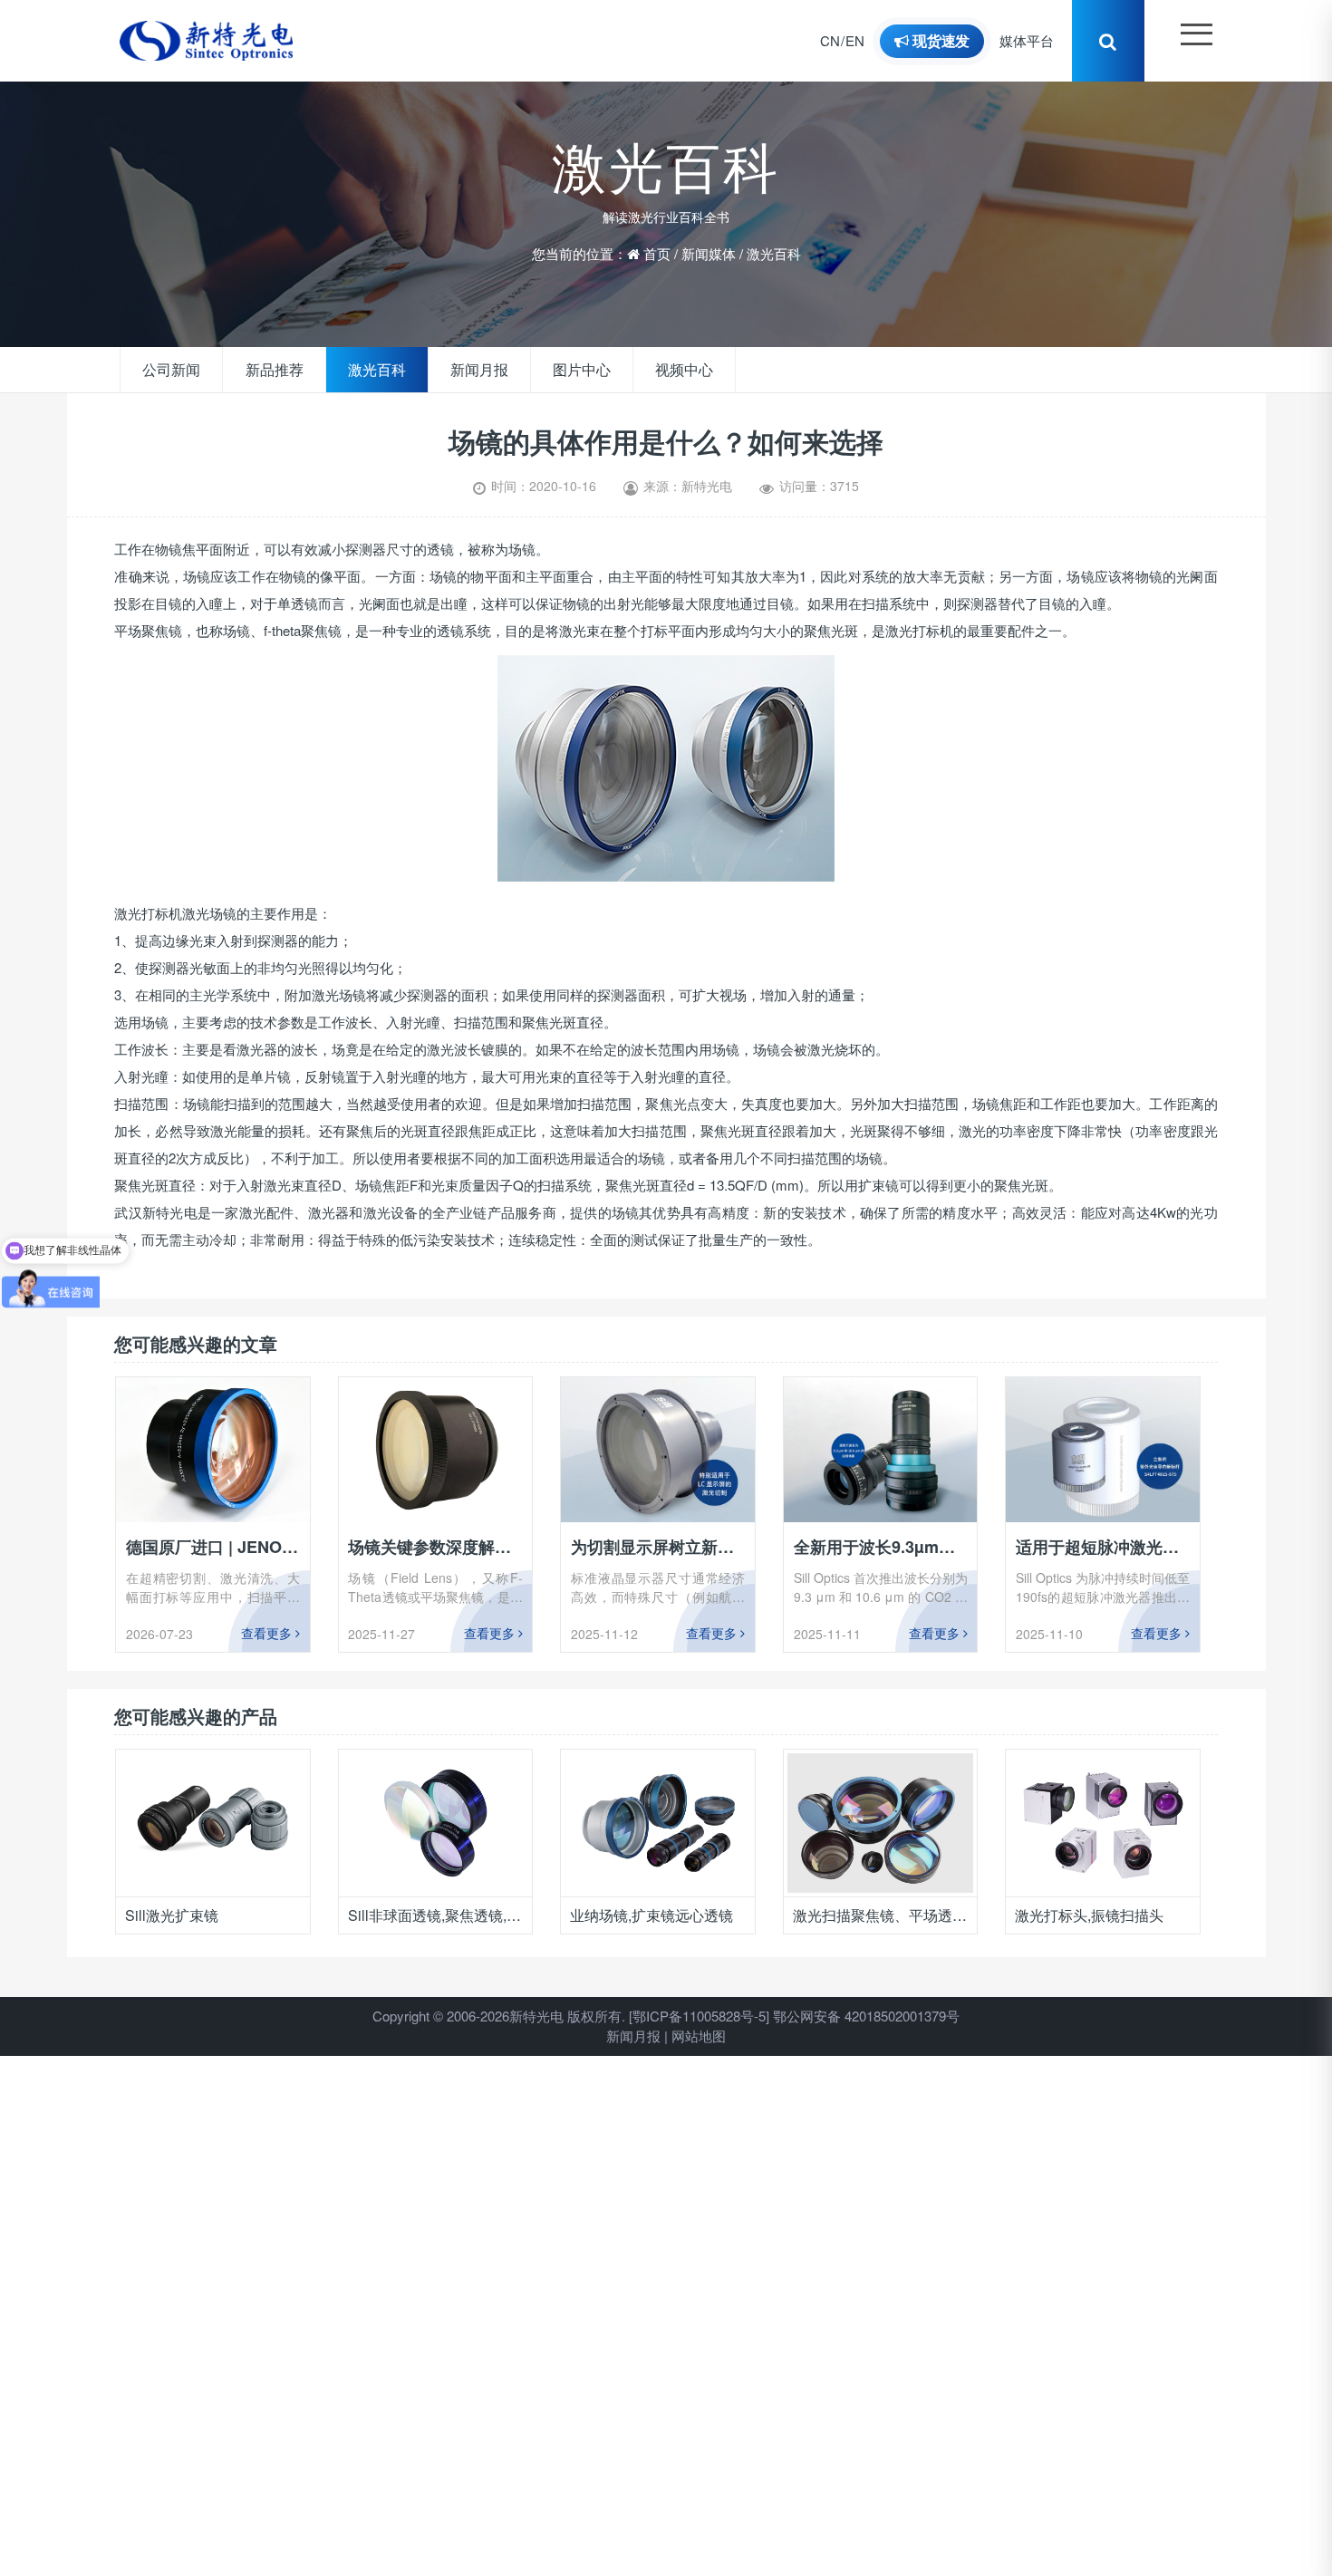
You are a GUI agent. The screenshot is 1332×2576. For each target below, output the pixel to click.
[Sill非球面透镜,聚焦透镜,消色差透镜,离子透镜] (212, 1823)
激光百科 (774, 247)
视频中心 (644, 370)
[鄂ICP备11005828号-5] (699, 2016)
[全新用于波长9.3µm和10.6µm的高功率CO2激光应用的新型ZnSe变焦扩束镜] (881, 1450)
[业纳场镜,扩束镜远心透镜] (435, 1823)
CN (839, 40)
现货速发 (948, 41)
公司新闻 (168, 370)
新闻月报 (454, 370)
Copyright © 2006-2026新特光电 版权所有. (499, 2016)
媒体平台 (1036, 40)
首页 (657, 247)
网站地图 (699, 2036)
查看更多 (268, 1633)
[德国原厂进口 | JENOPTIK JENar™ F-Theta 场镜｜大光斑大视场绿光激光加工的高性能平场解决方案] (213, 1450)
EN (864, 40)
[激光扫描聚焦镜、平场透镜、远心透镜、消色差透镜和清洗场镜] (657, 1823)
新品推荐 (264, 370)
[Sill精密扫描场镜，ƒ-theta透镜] (1102, 1823)
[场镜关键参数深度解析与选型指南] (436, 1450)
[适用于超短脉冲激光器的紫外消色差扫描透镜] (1103, 1450)
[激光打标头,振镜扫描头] (880, 1823)
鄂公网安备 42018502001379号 (866, 2016)
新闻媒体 (709, 247)
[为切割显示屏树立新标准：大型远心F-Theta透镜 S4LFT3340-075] (658, 1450)
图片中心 (549, 370)
